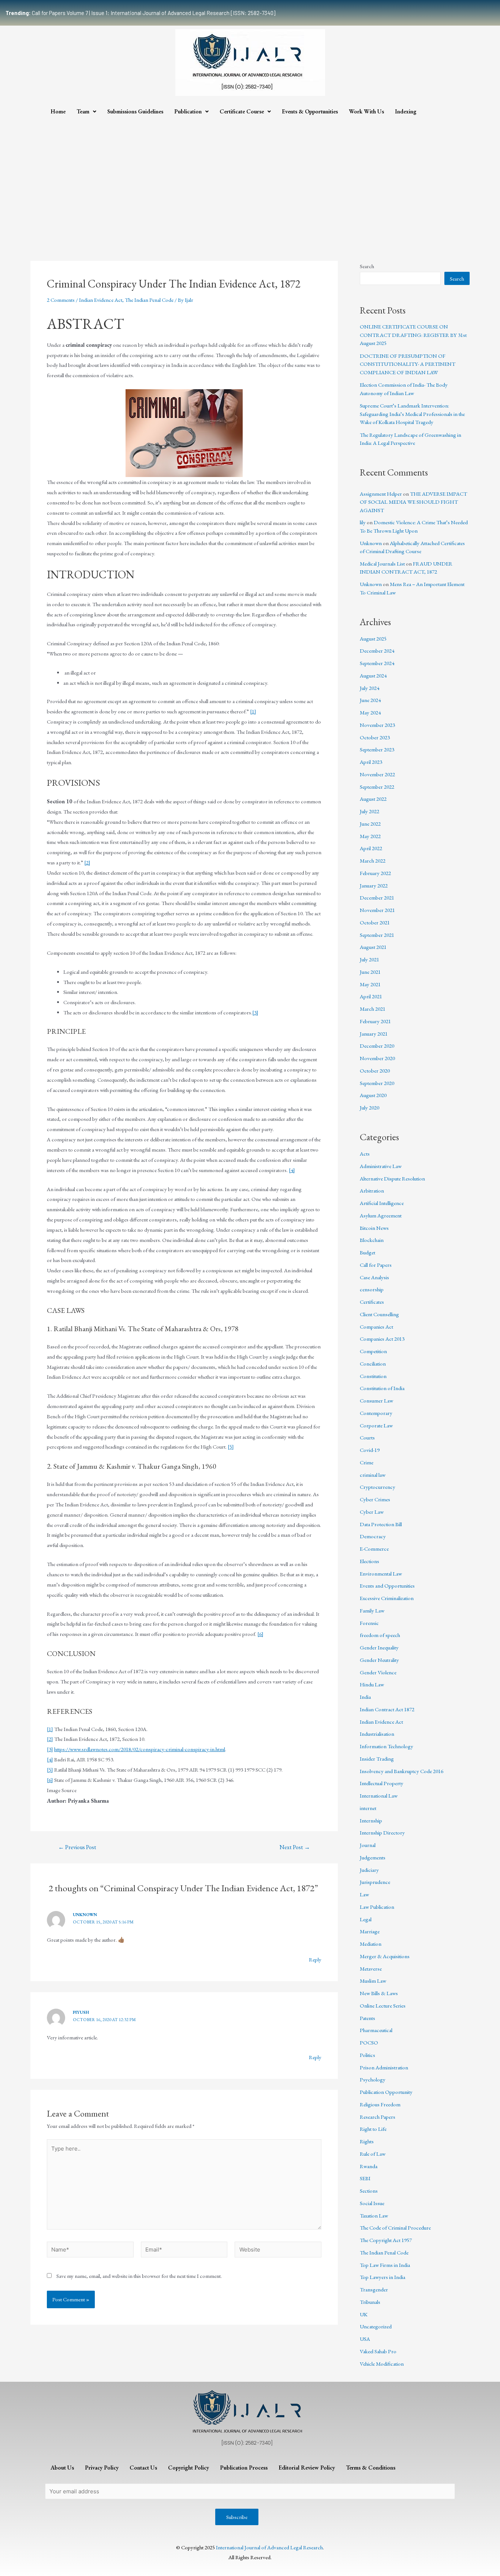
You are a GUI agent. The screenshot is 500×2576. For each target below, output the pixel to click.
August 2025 (373, 639)
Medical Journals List (382, 564)
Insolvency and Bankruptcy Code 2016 (402, 1771)
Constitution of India (382, 1388)
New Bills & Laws (379, 1993)
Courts (367, 1437)
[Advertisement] (250, 175)
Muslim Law (373, 1981)
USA (365, 2339)
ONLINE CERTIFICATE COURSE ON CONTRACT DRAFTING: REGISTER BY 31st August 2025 (413, 335)
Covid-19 (370, 1450)
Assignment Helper (381, 494)
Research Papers (378, 2117)
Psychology (373, 2079)
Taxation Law (374, 2215)
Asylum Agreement (381, 1215)
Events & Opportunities (310, 111)
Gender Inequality (379, 1647)
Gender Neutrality (379, 1660)
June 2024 (370, 700)
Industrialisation (377, 1734)
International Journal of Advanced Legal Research (269, 2547)
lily (363, 522)
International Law (379, 1796)
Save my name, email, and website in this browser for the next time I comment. (139, 2276)
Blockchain (372, 1240)
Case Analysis (374, 1277)
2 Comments (61, 300)
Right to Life (373, 2129)
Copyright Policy (189, 2468)
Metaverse (371, 1969)
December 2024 (377, 651)
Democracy (373, 1536)
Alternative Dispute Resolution (392, 1178)
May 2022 (370, 836)
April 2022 (371, 848)
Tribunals (370, 2302)
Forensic (369, 1623)
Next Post (295, 1847)
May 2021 (370, 984)
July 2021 (370, 959)
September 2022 (377, 787)
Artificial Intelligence (382, 1203)
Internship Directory (382, 1833)
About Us (62, 2468)
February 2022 (375, 873)
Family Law (372, 1610)
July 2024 (370, 688)
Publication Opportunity (386, 2092)
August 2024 (373, 675)
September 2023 (377, 749)
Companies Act (376, 1327)
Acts (365, 1154)
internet (368, 1808)
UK (364, 2314)
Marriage (370, 1931)
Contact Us (143, 2468)
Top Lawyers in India (383, 2277)
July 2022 (370, 811)
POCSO (369, 2042)
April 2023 (371, 762)
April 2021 (371, 996)
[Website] (278, 2251)
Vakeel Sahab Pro (378, 2351)
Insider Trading (377, 1759)
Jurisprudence (375, 1882)
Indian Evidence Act (101, 300)
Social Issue (372, 2203)
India (365, 1697)
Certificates (372, 1302)
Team (83, 111)
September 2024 (377, 663)
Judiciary (369, 1870)
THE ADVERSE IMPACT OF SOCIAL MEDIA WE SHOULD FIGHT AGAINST (413, 502)
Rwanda (369, 2166)
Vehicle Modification (382, 2364)
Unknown (85, 1915)
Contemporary (376, 1413)
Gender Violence (378, 1672)
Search (367, 266)
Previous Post (77, 1847)
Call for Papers (376, 1265)
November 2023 (377, 725)
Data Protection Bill (381, 1524)
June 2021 (370, 972)
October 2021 (375, 922)
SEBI (365, 2178)
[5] (231, 1447)
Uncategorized (376, 2326)
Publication (188, 111)
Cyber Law (372, 1512)
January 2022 (374, 885)
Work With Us (366, 111)
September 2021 (377, 935)
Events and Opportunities (387, 1586)
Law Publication (377, 1907)
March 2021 (373, 1009)
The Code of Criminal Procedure (395, 2228)
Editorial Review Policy (307, 2468)
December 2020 (377, 1046)
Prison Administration (384, 2067)
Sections (369, 2191)
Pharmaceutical (376, 2030)
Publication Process (244, 2468)
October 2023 (375, 737)
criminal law (373, 1475)
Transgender (374, 2289)
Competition (373, 1351)
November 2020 (377, 1058)
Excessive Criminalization (387, 1598)
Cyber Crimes (375, 1499)
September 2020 (377, 1083)
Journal (368, 1845)
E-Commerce (374, 1549)
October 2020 (375, 1071)
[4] (292, 1170)
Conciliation (373, 1364)
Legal (366, 1919)
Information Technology (387, 1746)
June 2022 (370, 824)
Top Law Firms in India (385, 2265)
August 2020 (373, 1095)
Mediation (371, 1944)
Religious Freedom (380, 2104)
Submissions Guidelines (135, 111)
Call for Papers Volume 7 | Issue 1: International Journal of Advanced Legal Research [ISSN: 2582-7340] (140, 13)
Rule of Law (373, 2154)
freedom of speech (380, 1635)
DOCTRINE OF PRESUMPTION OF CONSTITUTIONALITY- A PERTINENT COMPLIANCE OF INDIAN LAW (408, 364)
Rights (367, 2141)
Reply (315, 1959)
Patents (367, 2018)
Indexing (406, 111)
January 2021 (374, 1034)
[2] (87, 862)
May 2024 (370, 712)
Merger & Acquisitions (385, 1956)
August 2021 (373, 947)
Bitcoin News (374, 1228)
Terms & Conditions (371, 2468)
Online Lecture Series (383, 2006)
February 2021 (375, 1021)
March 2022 (373, 861)
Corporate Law (376, 1425)
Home (58, 111)
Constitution (373, 1376)
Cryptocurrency (378, 1487)
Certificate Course (242, 111)
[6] (260, 1634)
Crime (367, 1462)
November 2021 (377, 910)
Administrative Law (381, 1166)
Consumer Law (376, 1400)
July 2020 (370, 1107)
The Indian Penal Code (149, 300)
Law (364, 1894)
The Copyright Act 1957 (386, 2240)
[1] (253, 711)
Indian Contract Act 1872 (387, 1709)
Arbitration (372, 1191)
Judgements (373, 1857)
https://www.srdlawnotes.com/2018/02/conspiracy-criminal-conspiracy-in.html (140, 1749)
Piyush (81, 2012)
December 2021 (377, 898)
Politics (367, 2055)
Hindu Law (372, 1684)
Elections (370, 1561)
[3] (255, 1012)
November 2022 (377, 774)
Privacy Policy (102, 2468)
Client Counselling (379, 1314)
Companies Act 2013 (382, 1339)
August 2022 (373, 799)
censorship (372, 1289)
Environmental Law (381, 1574)
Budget (367, 1252)
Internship (371, 1820)
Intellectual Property (382, 1783)
